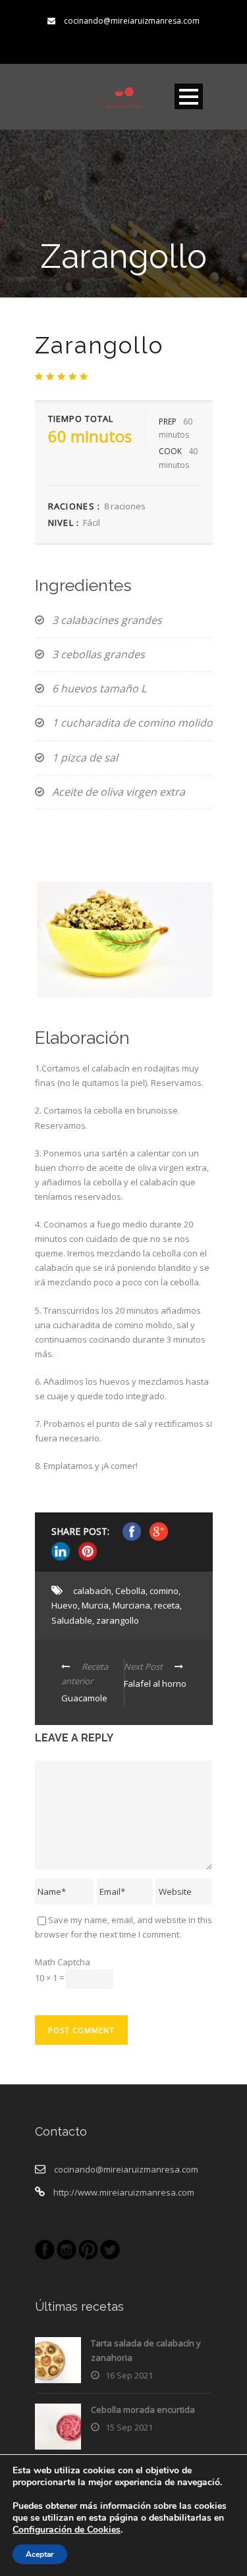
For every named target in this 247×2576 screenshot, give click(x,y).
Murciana (131, 1605)
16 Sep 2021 (129, 2375)
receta (167, 1605)
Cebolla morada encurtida (143, 2409)
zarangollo (118, 1620)
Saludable (72, 1620)
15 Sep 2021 (129, 2427)
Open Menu (189, 96)
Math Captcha (63, 1962)
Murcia (95, 1605)
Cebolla (130, 1591)
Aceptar (40, 2554)
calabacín (92, 1591)
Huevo (65, 1605)
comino (164, 1591)
